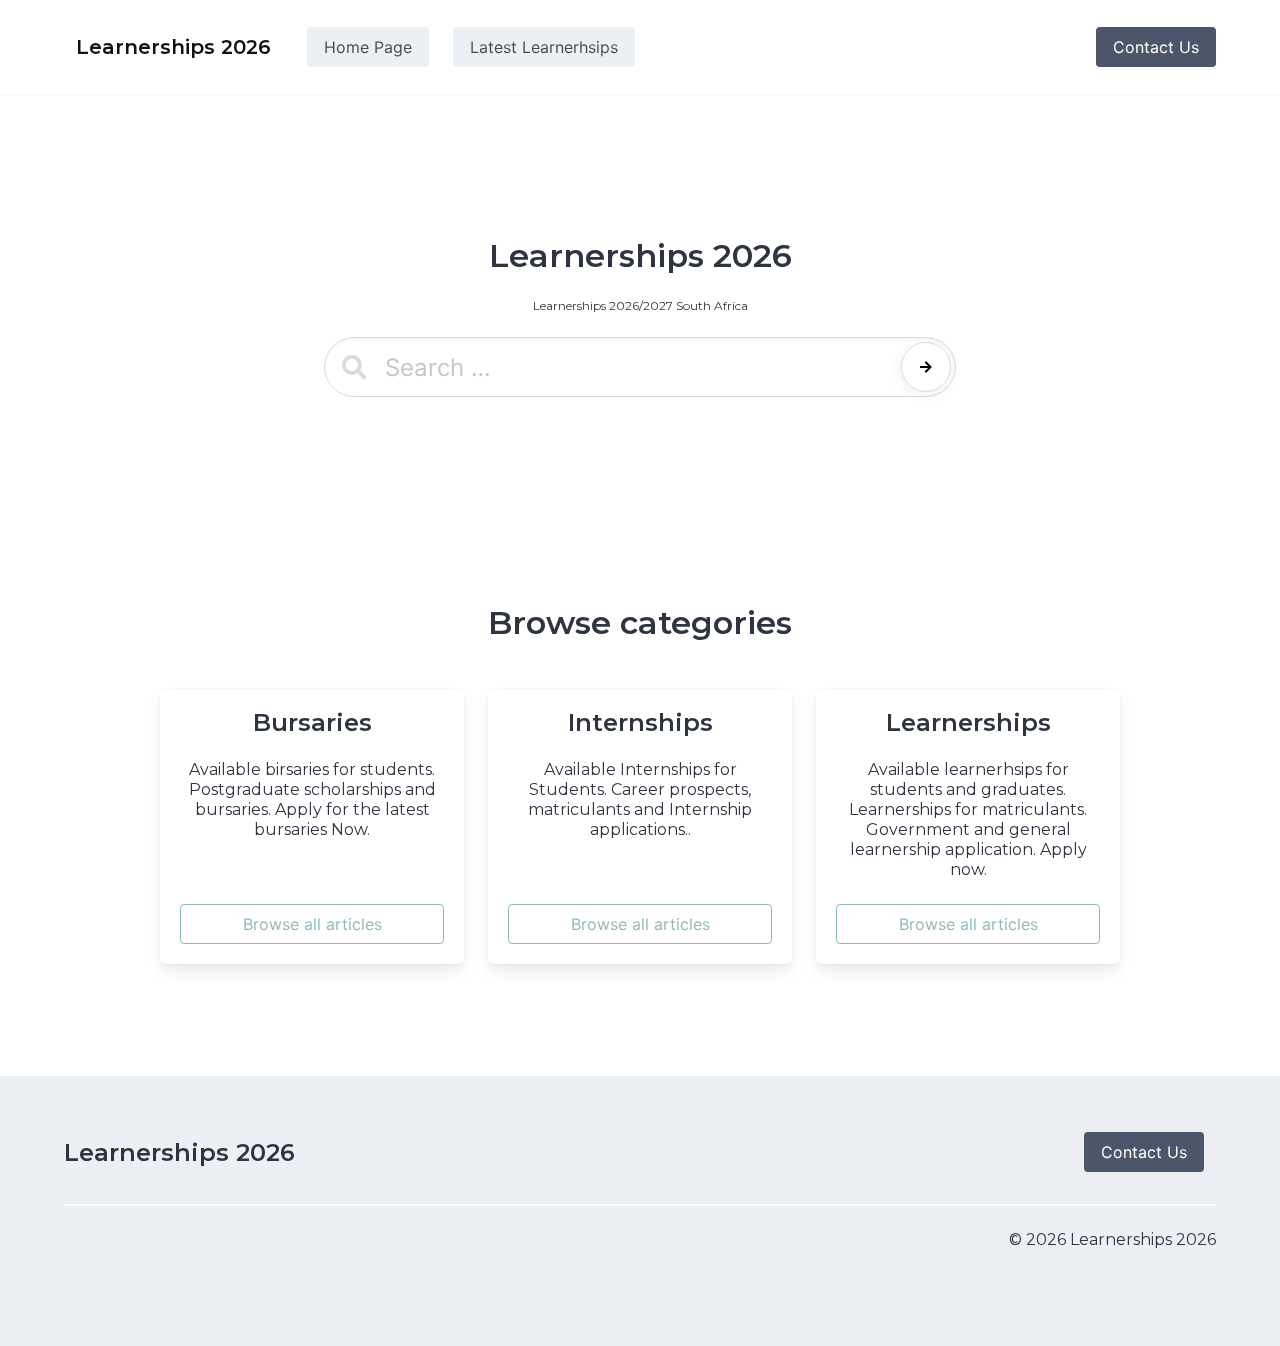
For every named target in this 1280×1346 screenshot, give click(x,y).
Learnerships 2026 (179, 1152)
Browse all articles (312, 924)
